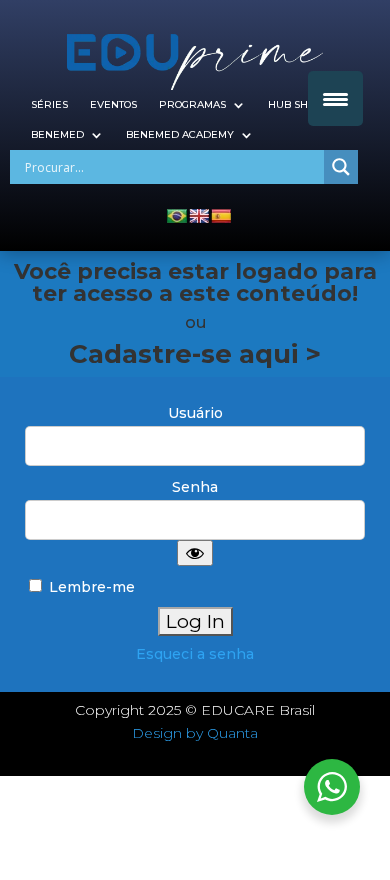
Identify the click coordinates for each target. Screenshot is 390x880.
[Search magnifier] (341, 167)
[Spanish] (221, 216)
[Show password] (195, 553)
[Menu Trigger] (335, 98)
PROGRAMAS (192, 104)
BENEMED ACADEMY (180, 134)
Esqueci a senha (195, 654)
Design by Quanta (195, 733)
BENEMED (57, 134)
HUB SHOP (295, 104)
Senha (195, 487)
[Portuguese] (177, 216)
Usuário (195, 413)
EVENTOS (113, 104)
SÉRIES (49, 104)
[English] (199, 216)
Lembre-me (90, 587)
